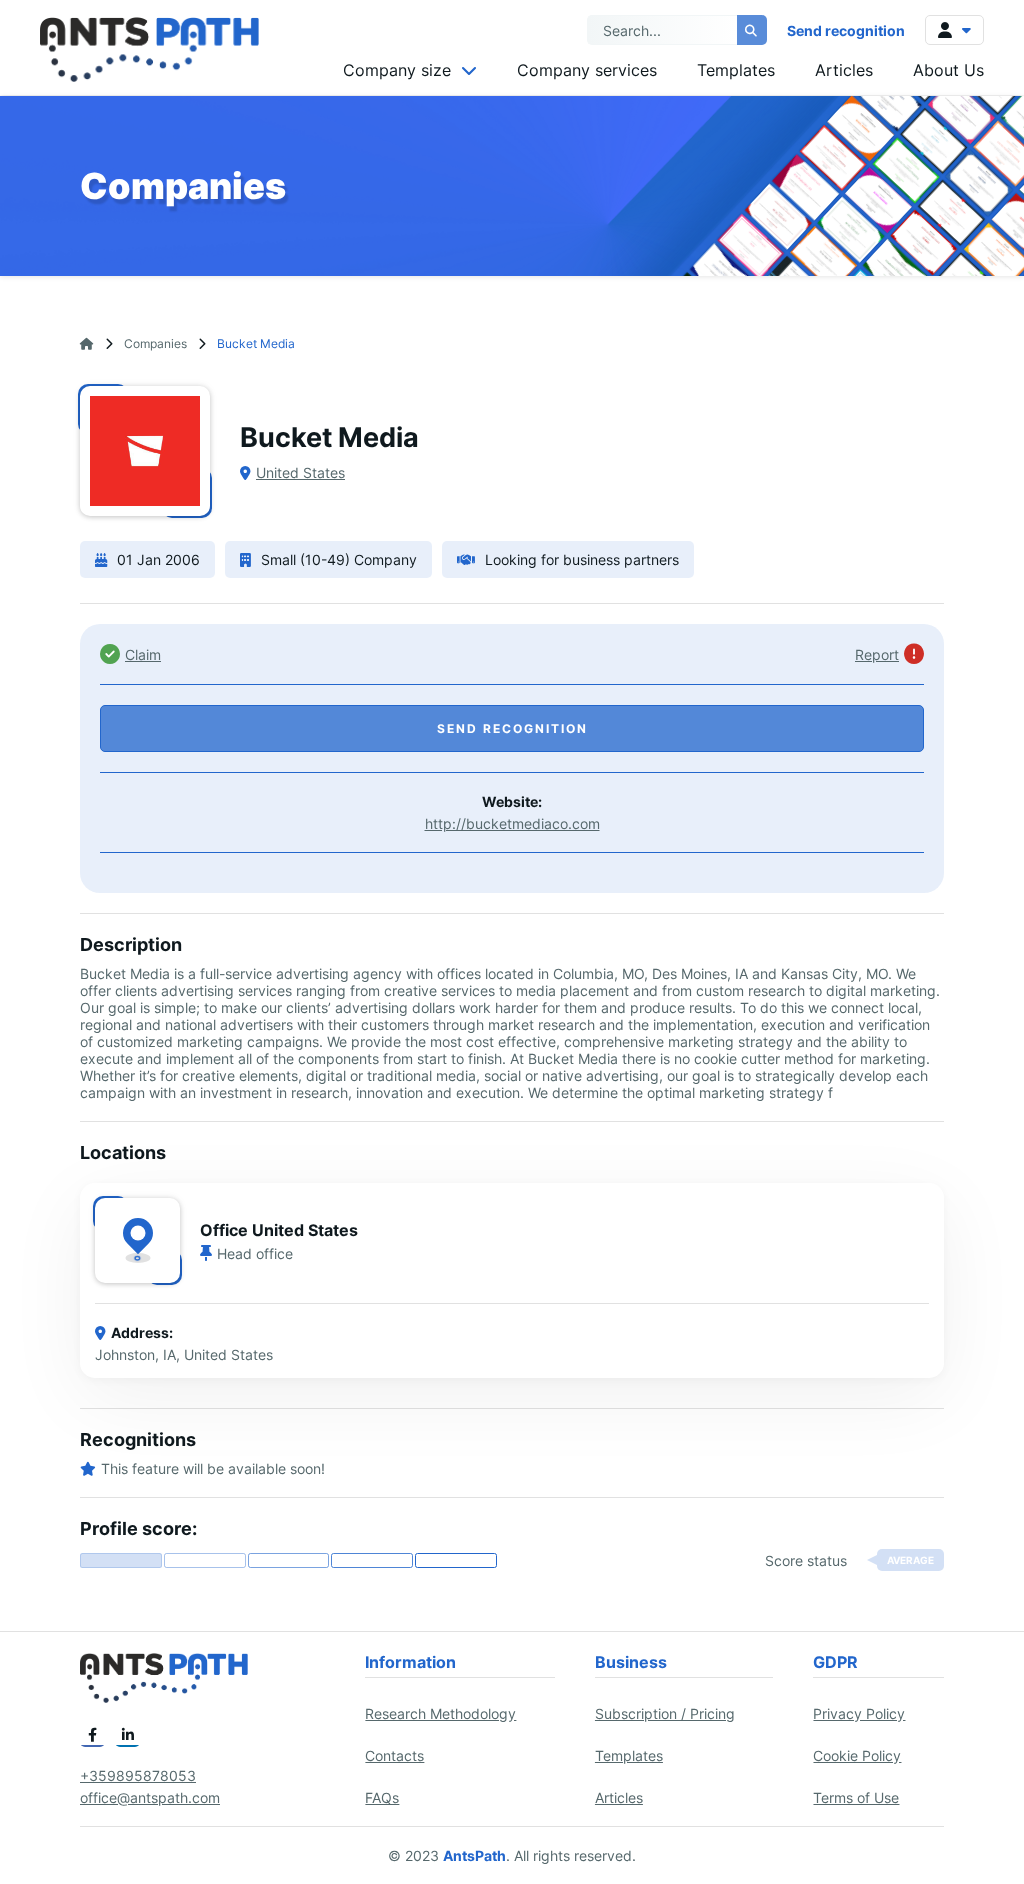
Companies (155, 343)
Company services (587, 70)
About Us (948, 70)
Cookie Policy (857, 1755)
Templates (736, 70)
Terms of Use (856, 1797)
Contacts (394, 1755)
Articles (844, 70)
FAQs (382, 1797)
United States (300, 472)
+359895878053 (138, 1775)
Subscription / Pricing (665, 1713)
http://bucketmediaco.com (512, 823)
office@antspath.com (150, 1797)
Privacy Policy (859, 1713)
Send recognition (846, 30)
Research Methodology (440, 1713)
